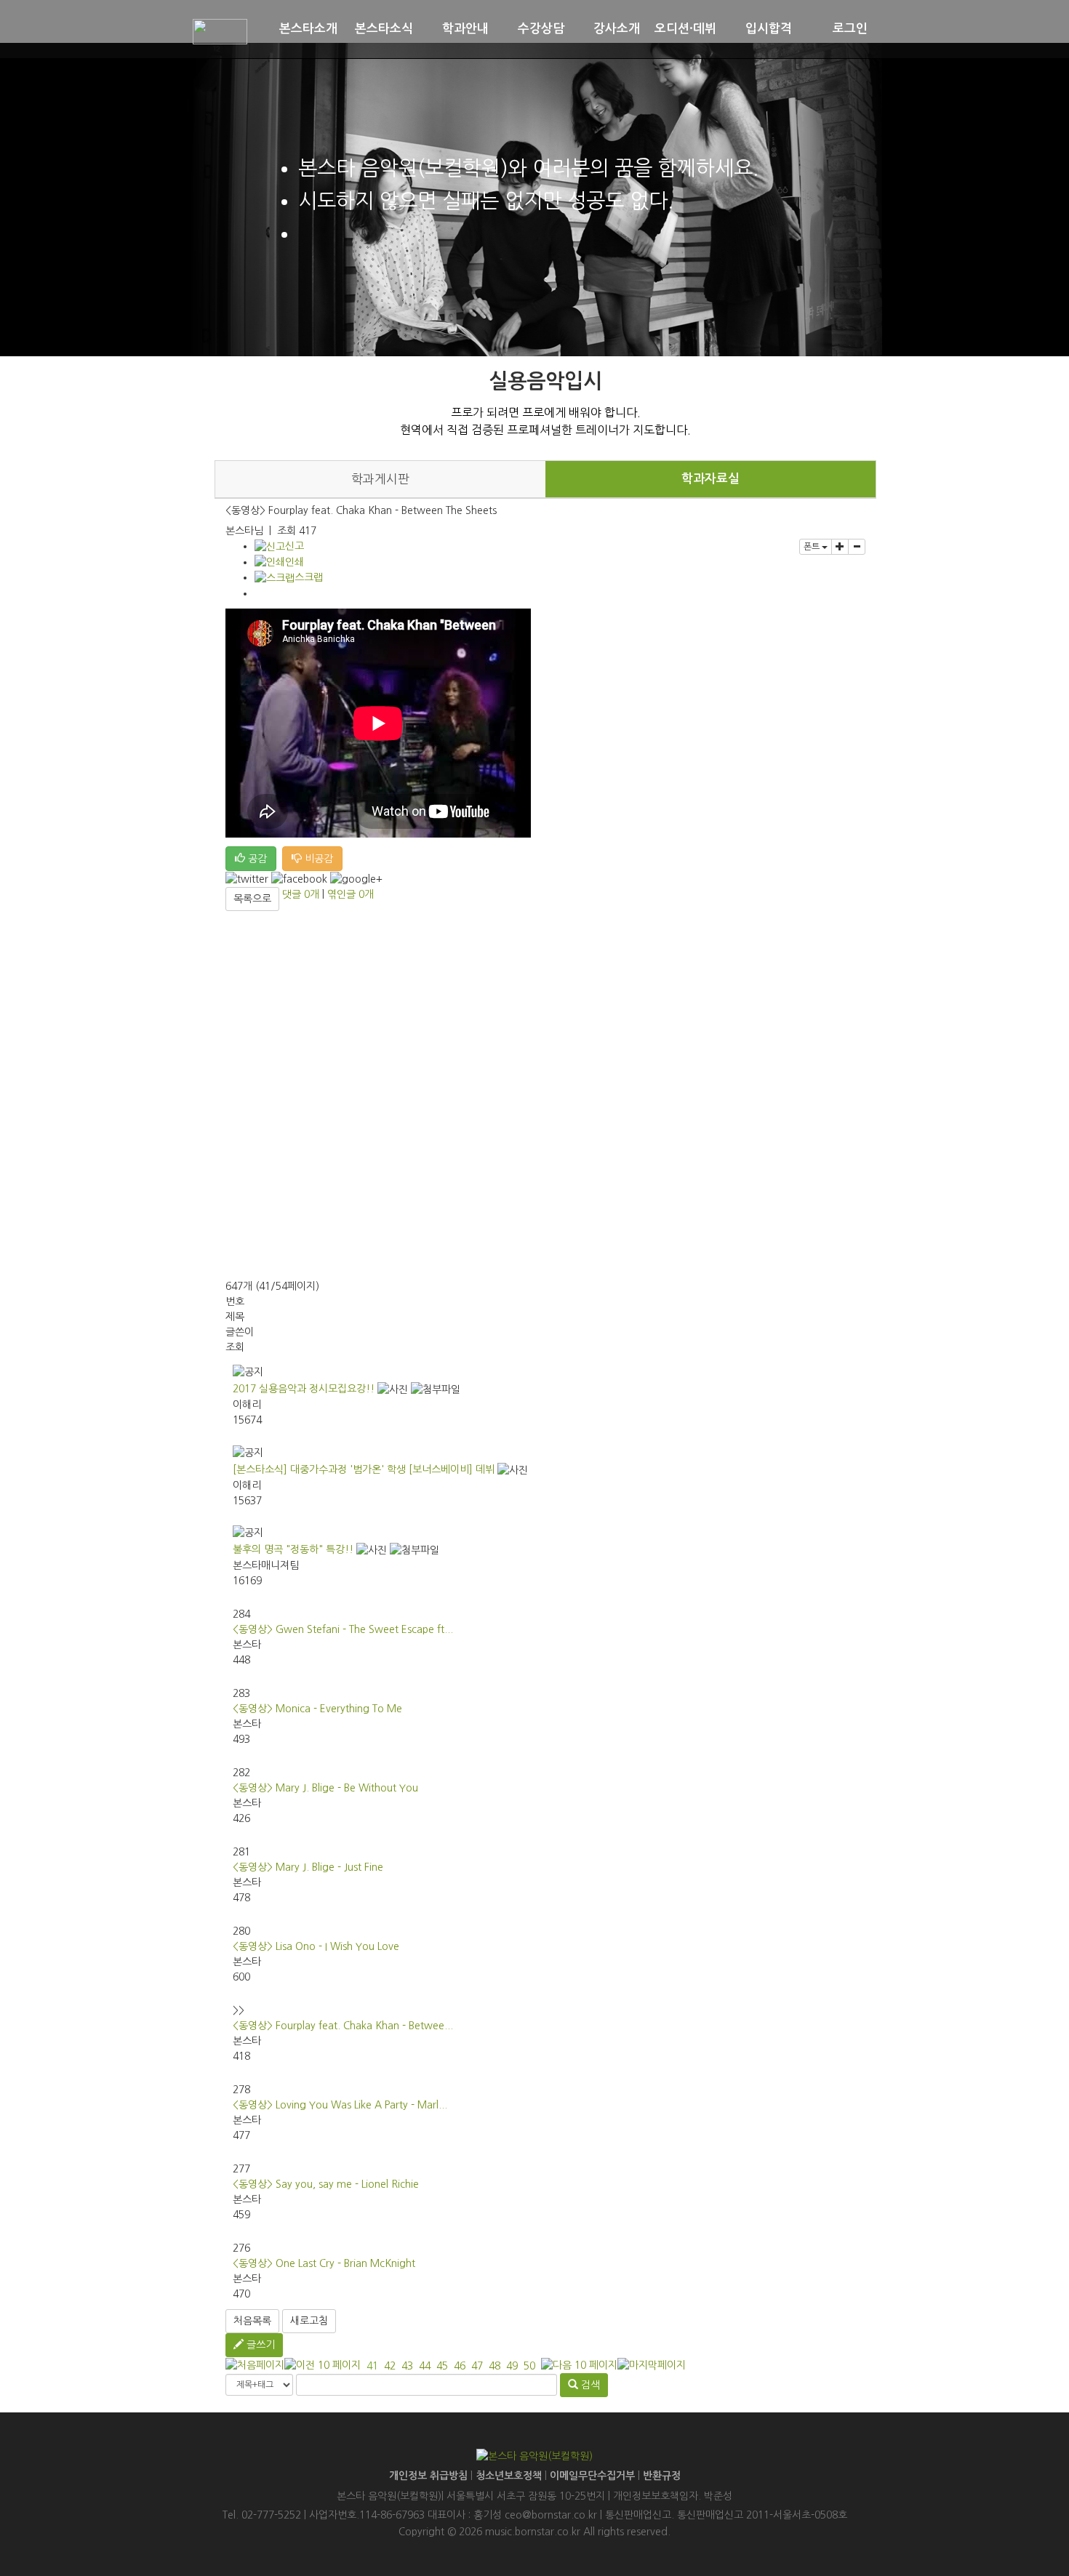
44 (425, 2366)
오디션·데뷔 (685, 29)
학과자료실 (710, 479)
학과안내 (465, 29)
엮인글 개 (351, 894)
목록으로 (252, 899)
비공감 (317, 859)
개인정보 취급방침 (428, 2476)
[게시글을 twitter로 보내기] (247, 879)
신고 (295, 546)
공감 (256, 859)
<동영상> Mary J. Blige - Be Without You (325, 1788)
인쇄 (295, 562)
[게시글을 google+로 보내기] (356, 879)
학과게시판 (380, 479)
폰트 (813, 547)
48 (495, 2366)
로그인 (850, 29)
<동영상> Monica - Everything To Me (317, 1709)
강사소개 (617, 29)
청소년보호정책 (509, 2476)
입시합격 (769, 29)
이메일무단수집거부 (592, 2476)
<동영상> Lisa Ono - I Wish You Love (316, 1946)
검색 (589, 2385)
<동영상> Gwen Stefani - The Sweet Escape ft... (343, 1629)
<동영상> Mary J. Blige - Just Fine (308, 1867)
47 (477, 2366)
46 (460, 2366)
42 (390, 2366)
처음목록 (252, 2321)
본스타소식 (384, 29)
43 (407, 2366)
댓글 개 (301, 894)
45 (442, 2366)
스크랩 (309, 577)
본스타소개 (308, 29)
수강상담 (541, 29)
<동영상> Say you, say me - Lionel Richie (326, 2184)
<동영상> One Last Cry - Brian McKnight (324, 2263)
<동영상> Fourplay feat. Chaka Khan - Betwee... (343, 2026)
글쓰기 (259, 2345)
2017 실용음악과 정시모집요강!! (304, 1389)
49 (512, 2366)
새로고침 (309, 2321)
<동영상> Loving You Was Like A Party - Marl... (340, 2105)
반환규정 (662, 2476)
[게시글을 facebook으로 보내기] (299, 879)
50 (529, 2366)
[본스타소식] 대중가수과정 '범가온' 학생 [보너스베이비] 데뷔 (364, 1469)
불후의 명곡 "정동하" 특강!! (293, 1549)
